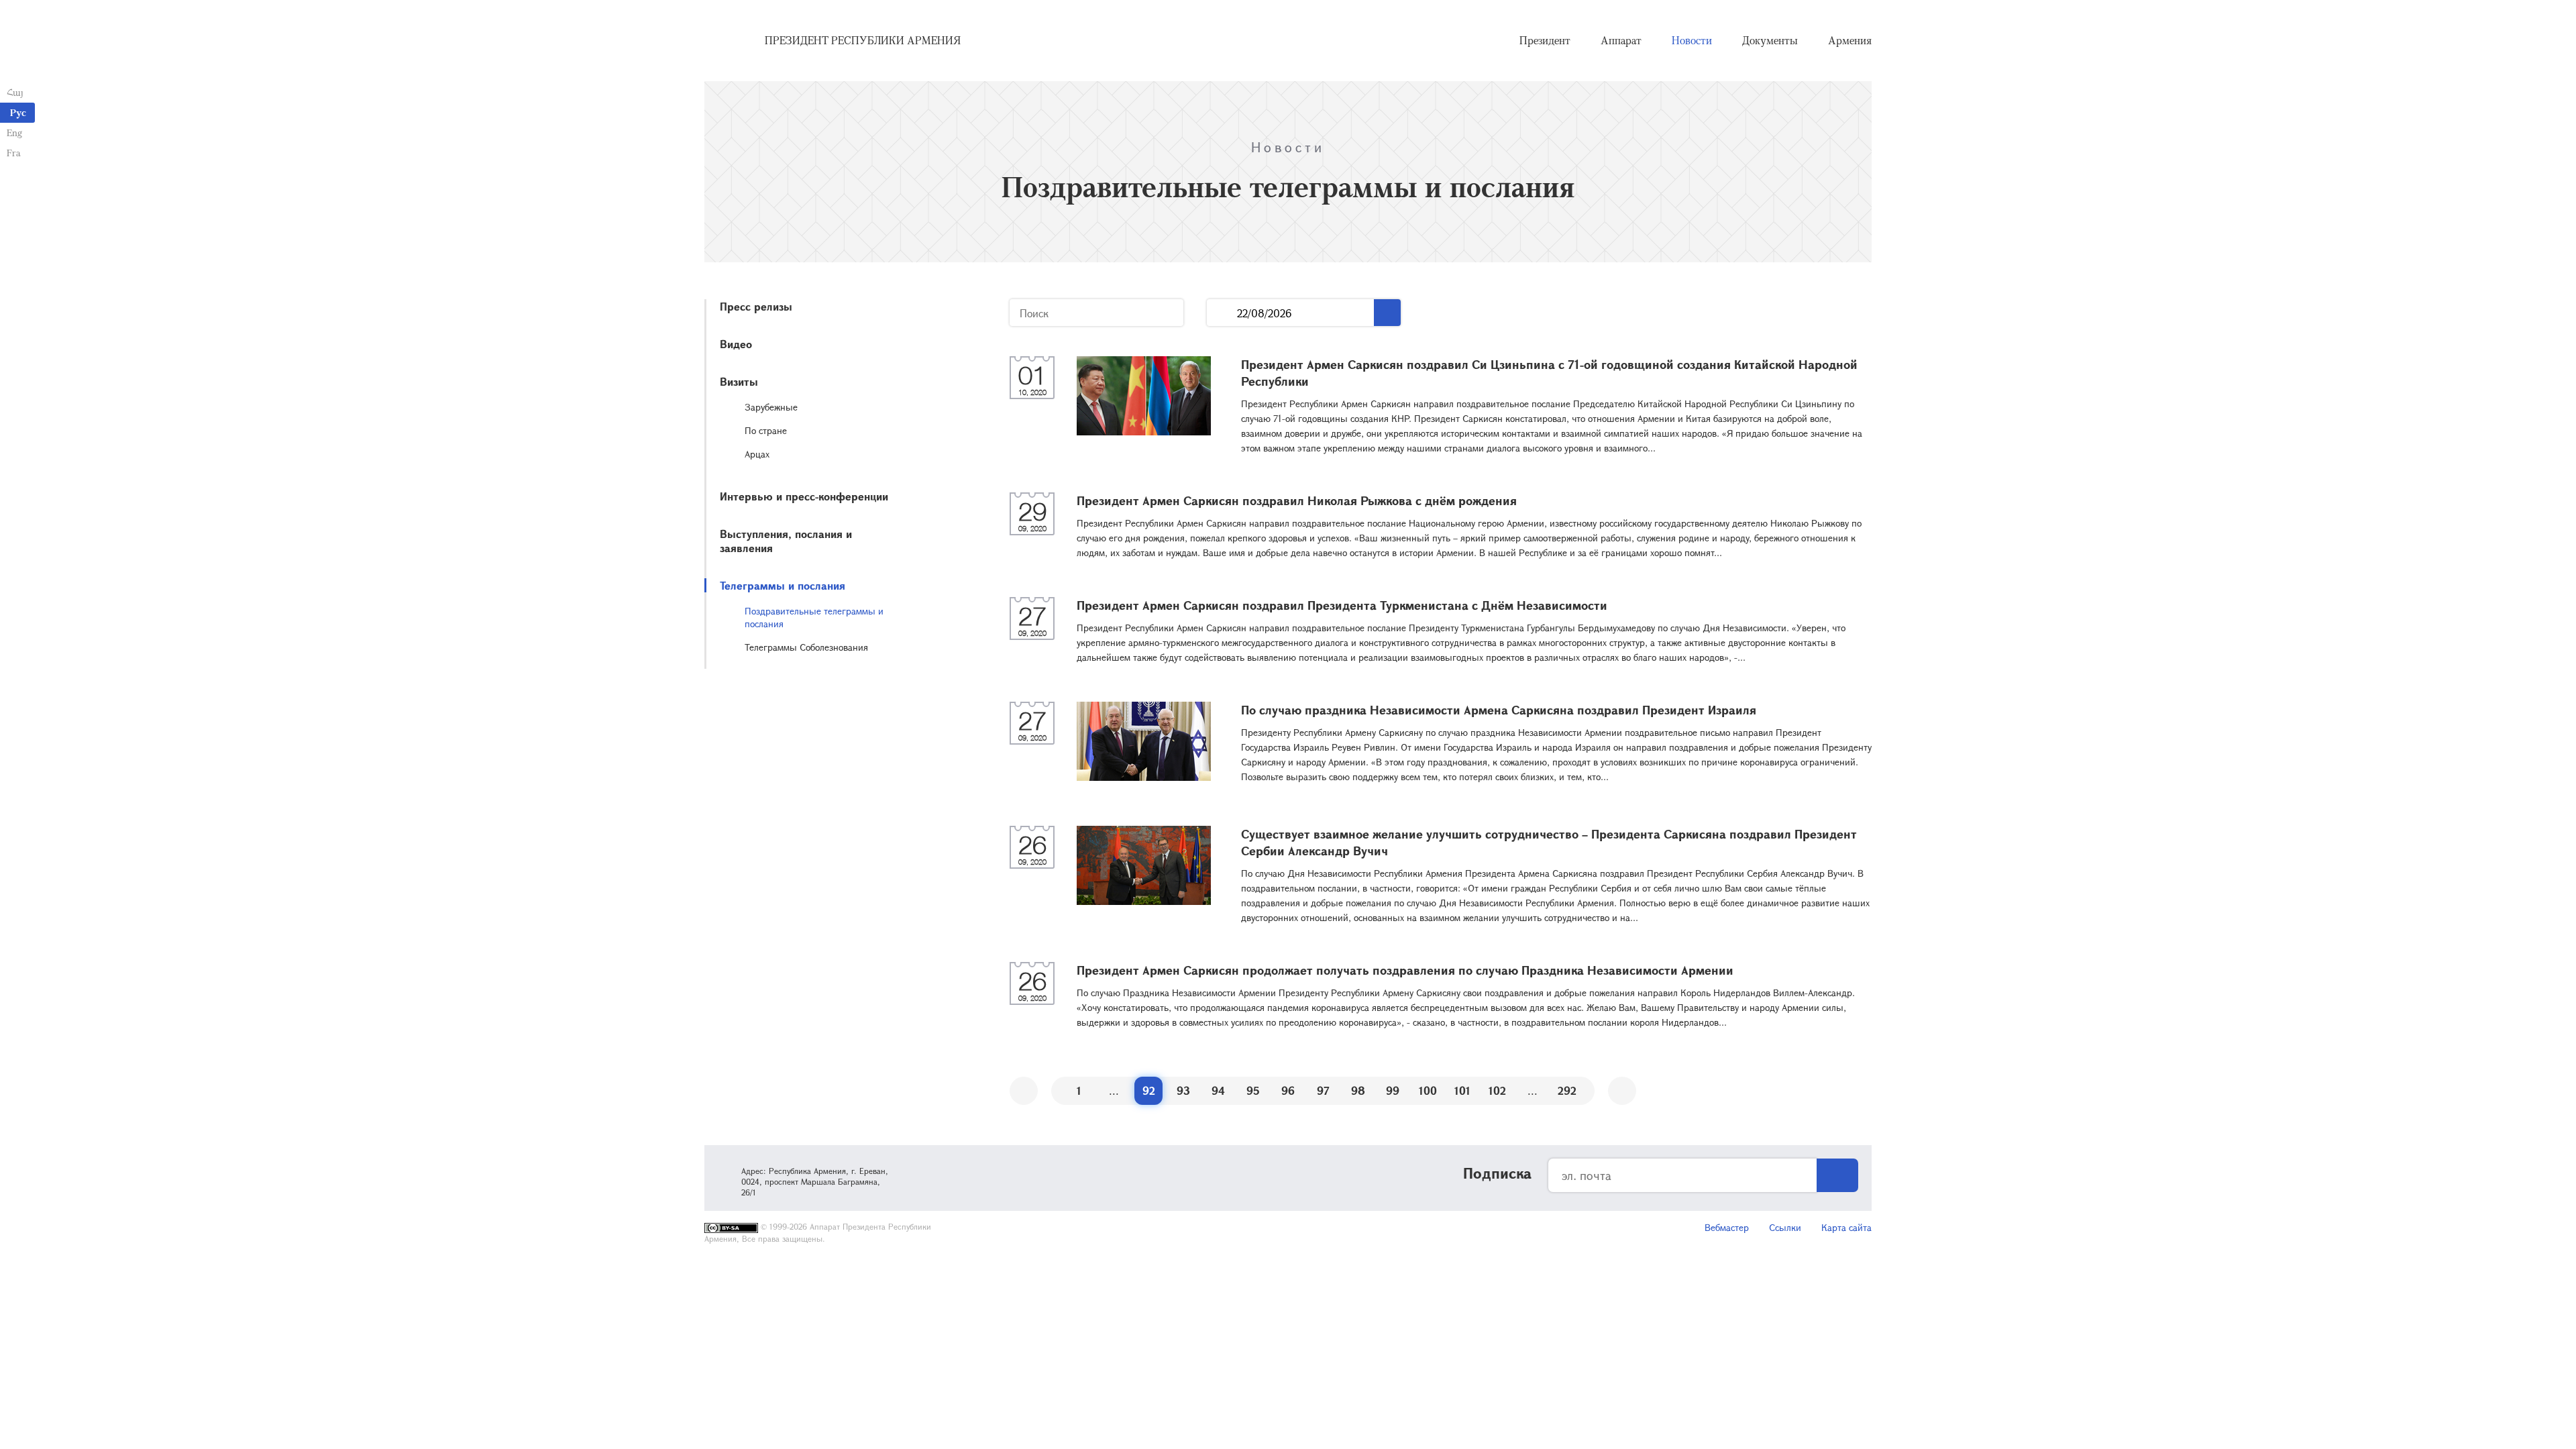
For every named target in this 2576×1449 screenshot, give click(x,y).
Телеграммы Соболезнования (806, 647)
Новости (1692, 40)
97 (1323, 1090)
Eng (14, 132)
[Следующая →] (1622, 1091)
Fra (14, 153)
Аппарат (1621, 40)
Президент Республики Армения (863, 40)
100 (1428, 1090)
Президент (1545, 40)
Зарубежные (771, 407)
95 (1253, 1090)
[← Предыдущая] (1024, 1091)
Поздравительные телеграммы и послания (814, 617)
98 (1358, 1090)
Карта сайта (1846, 1227)
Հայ (15, 92)
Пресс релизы (756, 306)
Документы (1770, 40)
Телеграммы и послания (783, 585)
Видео (736, 344)
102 (1497, 1090)
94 (1218, 1090)
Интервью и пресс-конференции (804, 496)
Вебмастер (1727, 1227)
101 (1462, 1090)
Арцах (757, 454)
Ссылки (1785, 1227)
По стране (766, 430)
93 (1183, 1090)
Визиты (739, 381)
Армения (1850, 40)
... (1222, 313)
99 (1393, 1090)
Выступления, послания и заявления (786, 541)
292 (1567, 1090)
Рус (18, 112)
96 (1288, 1090)
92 (1149, 1090)
